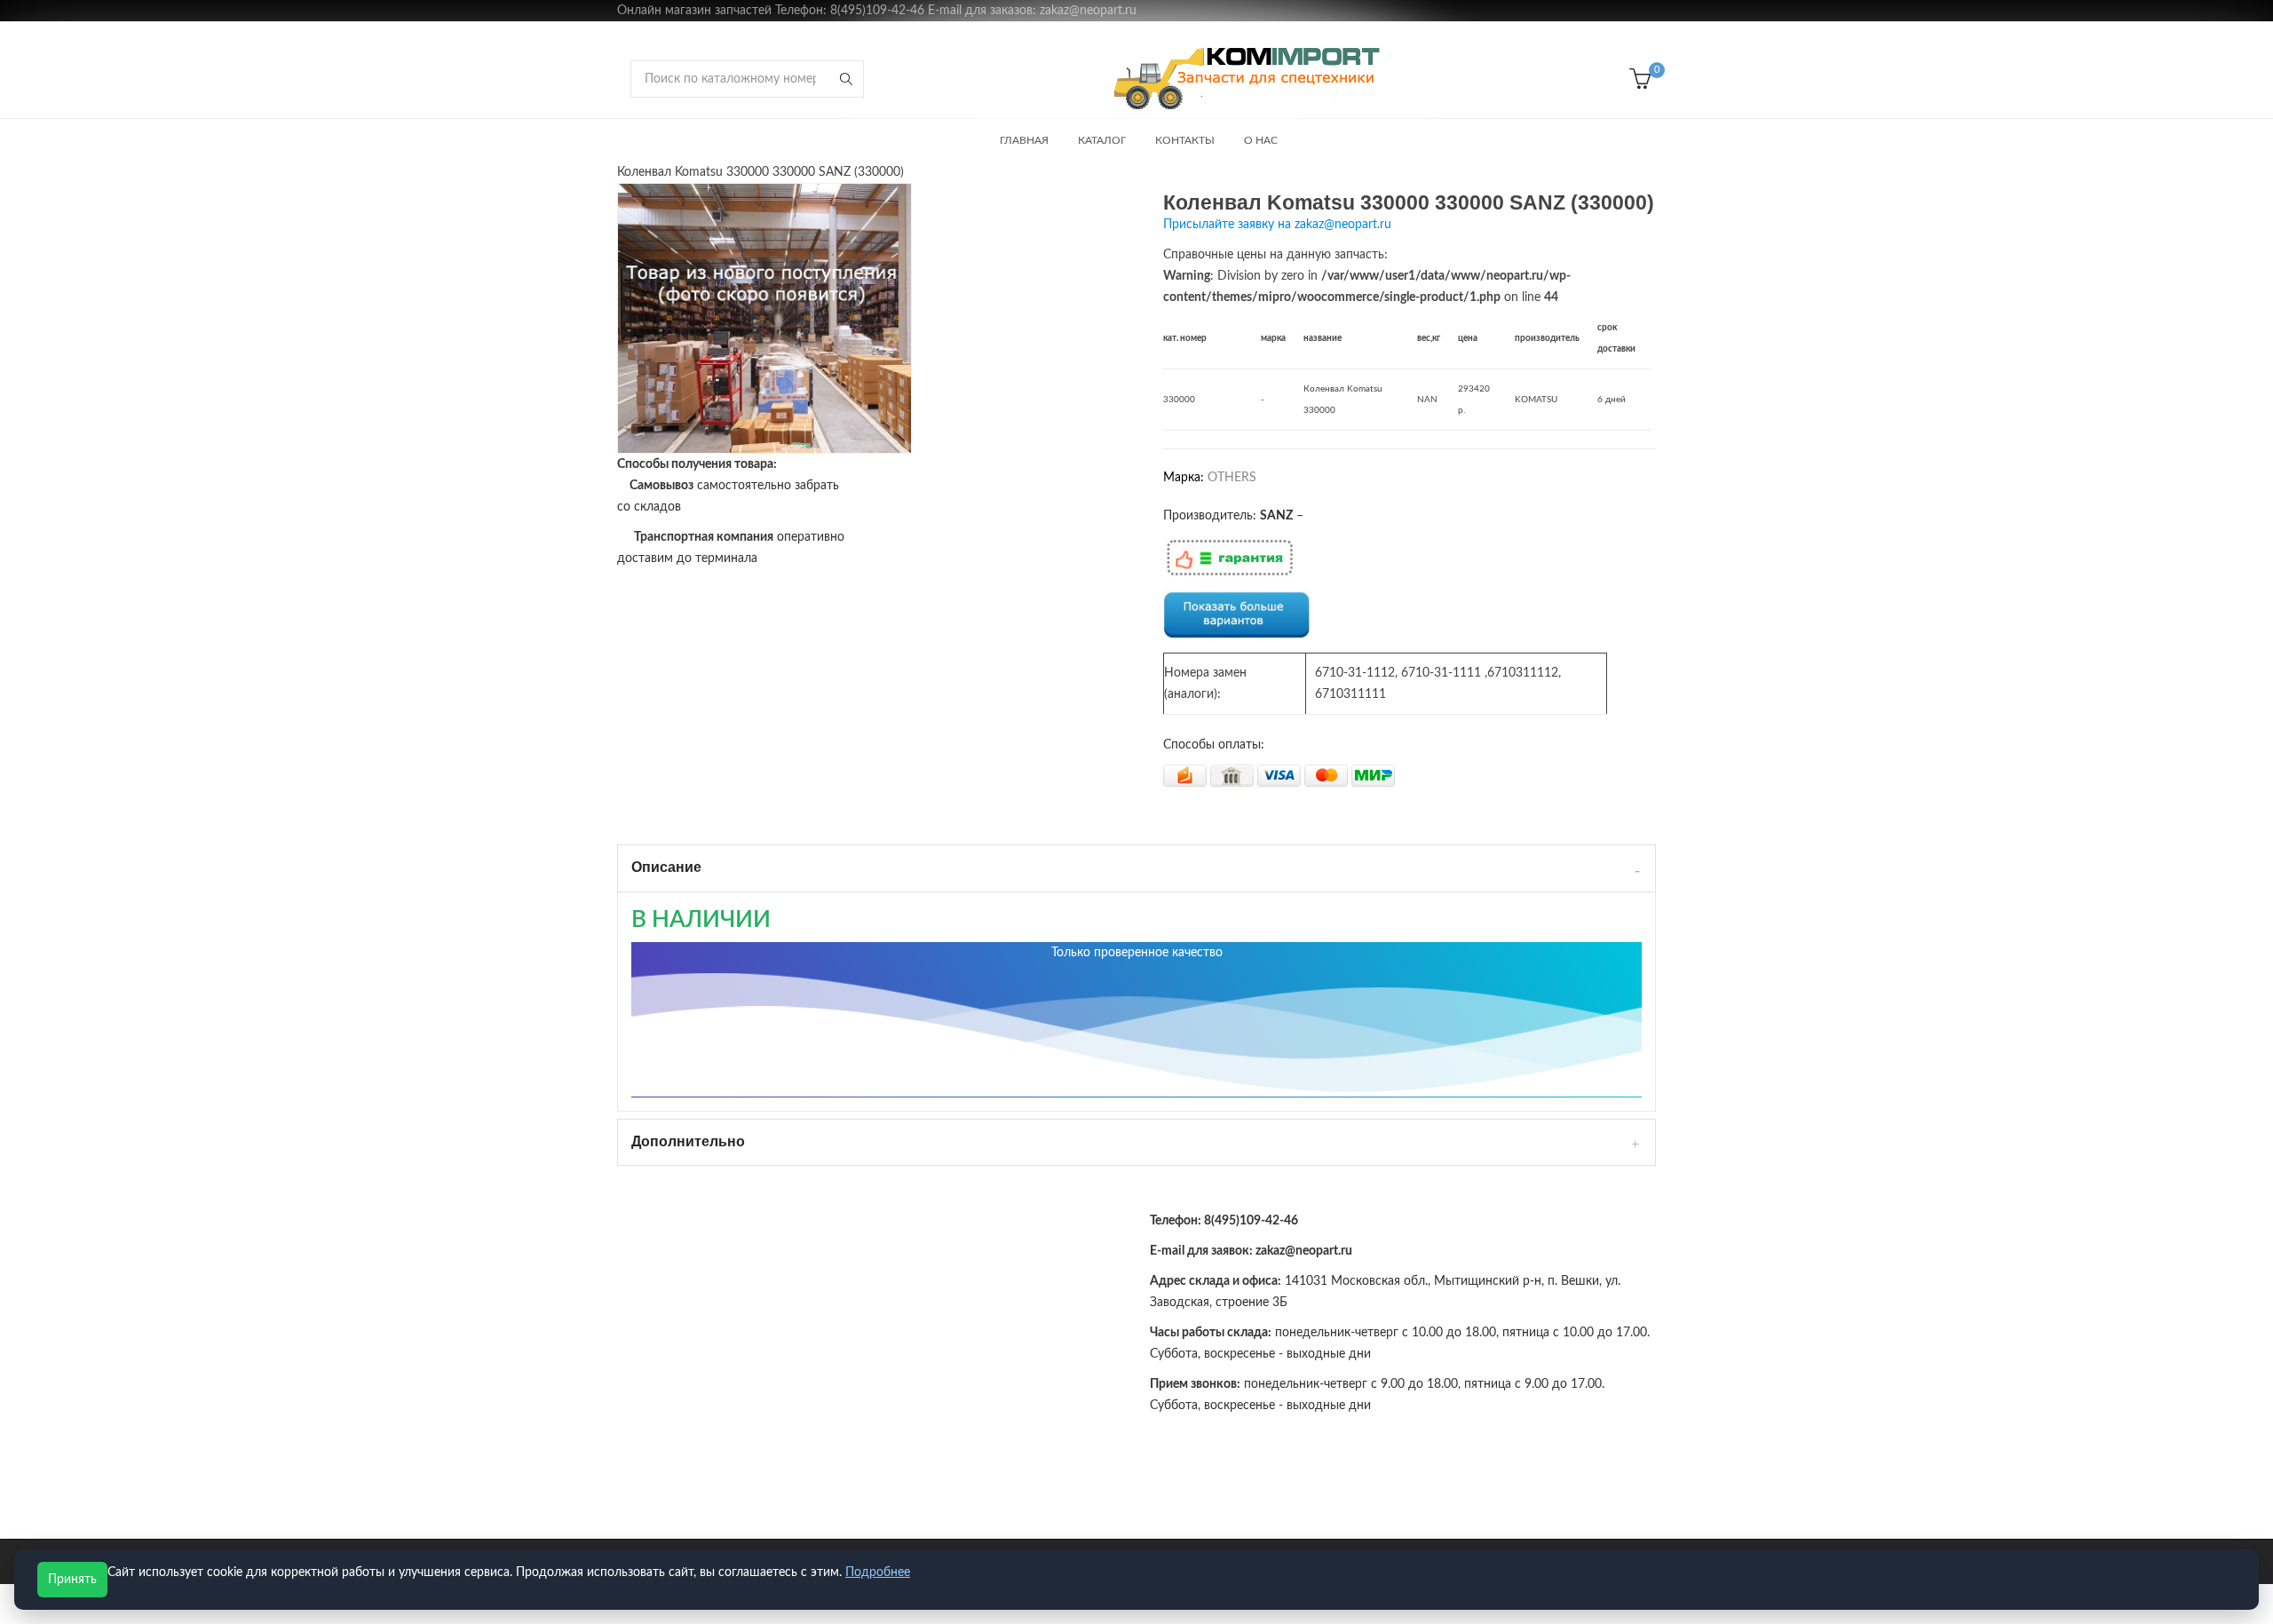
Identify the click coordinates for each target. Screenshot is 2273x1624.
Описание (666, 867)
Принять (72, 1580)
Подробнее (878, 1573)
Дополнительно (688, 1141)
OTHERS (1232, 478)
